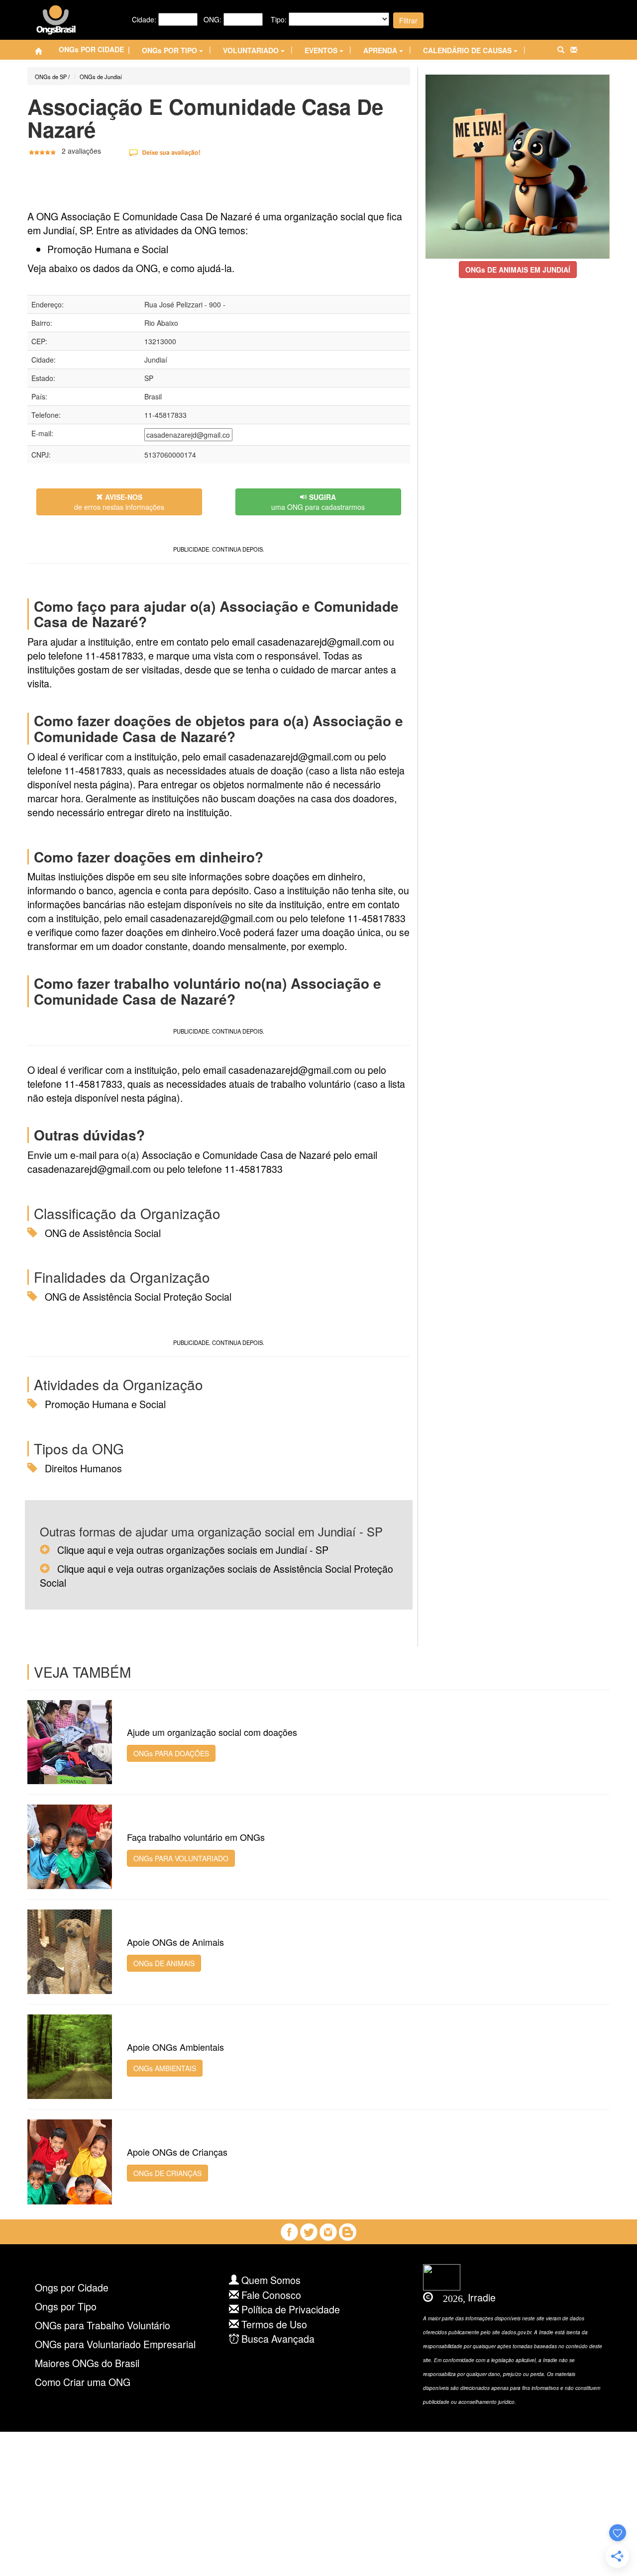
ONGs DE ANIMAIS (164, 1963)
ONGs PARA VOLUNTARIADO (181, 1858)
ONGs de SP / (52, 77)
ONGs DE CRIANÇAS (167, 2173)
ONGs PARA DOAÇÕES (171, 1753)
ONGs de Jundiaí (101, 77)
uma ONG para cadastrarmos (318, 502)
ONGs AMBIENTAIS (165, 2068)
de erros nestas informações (119, 502)
